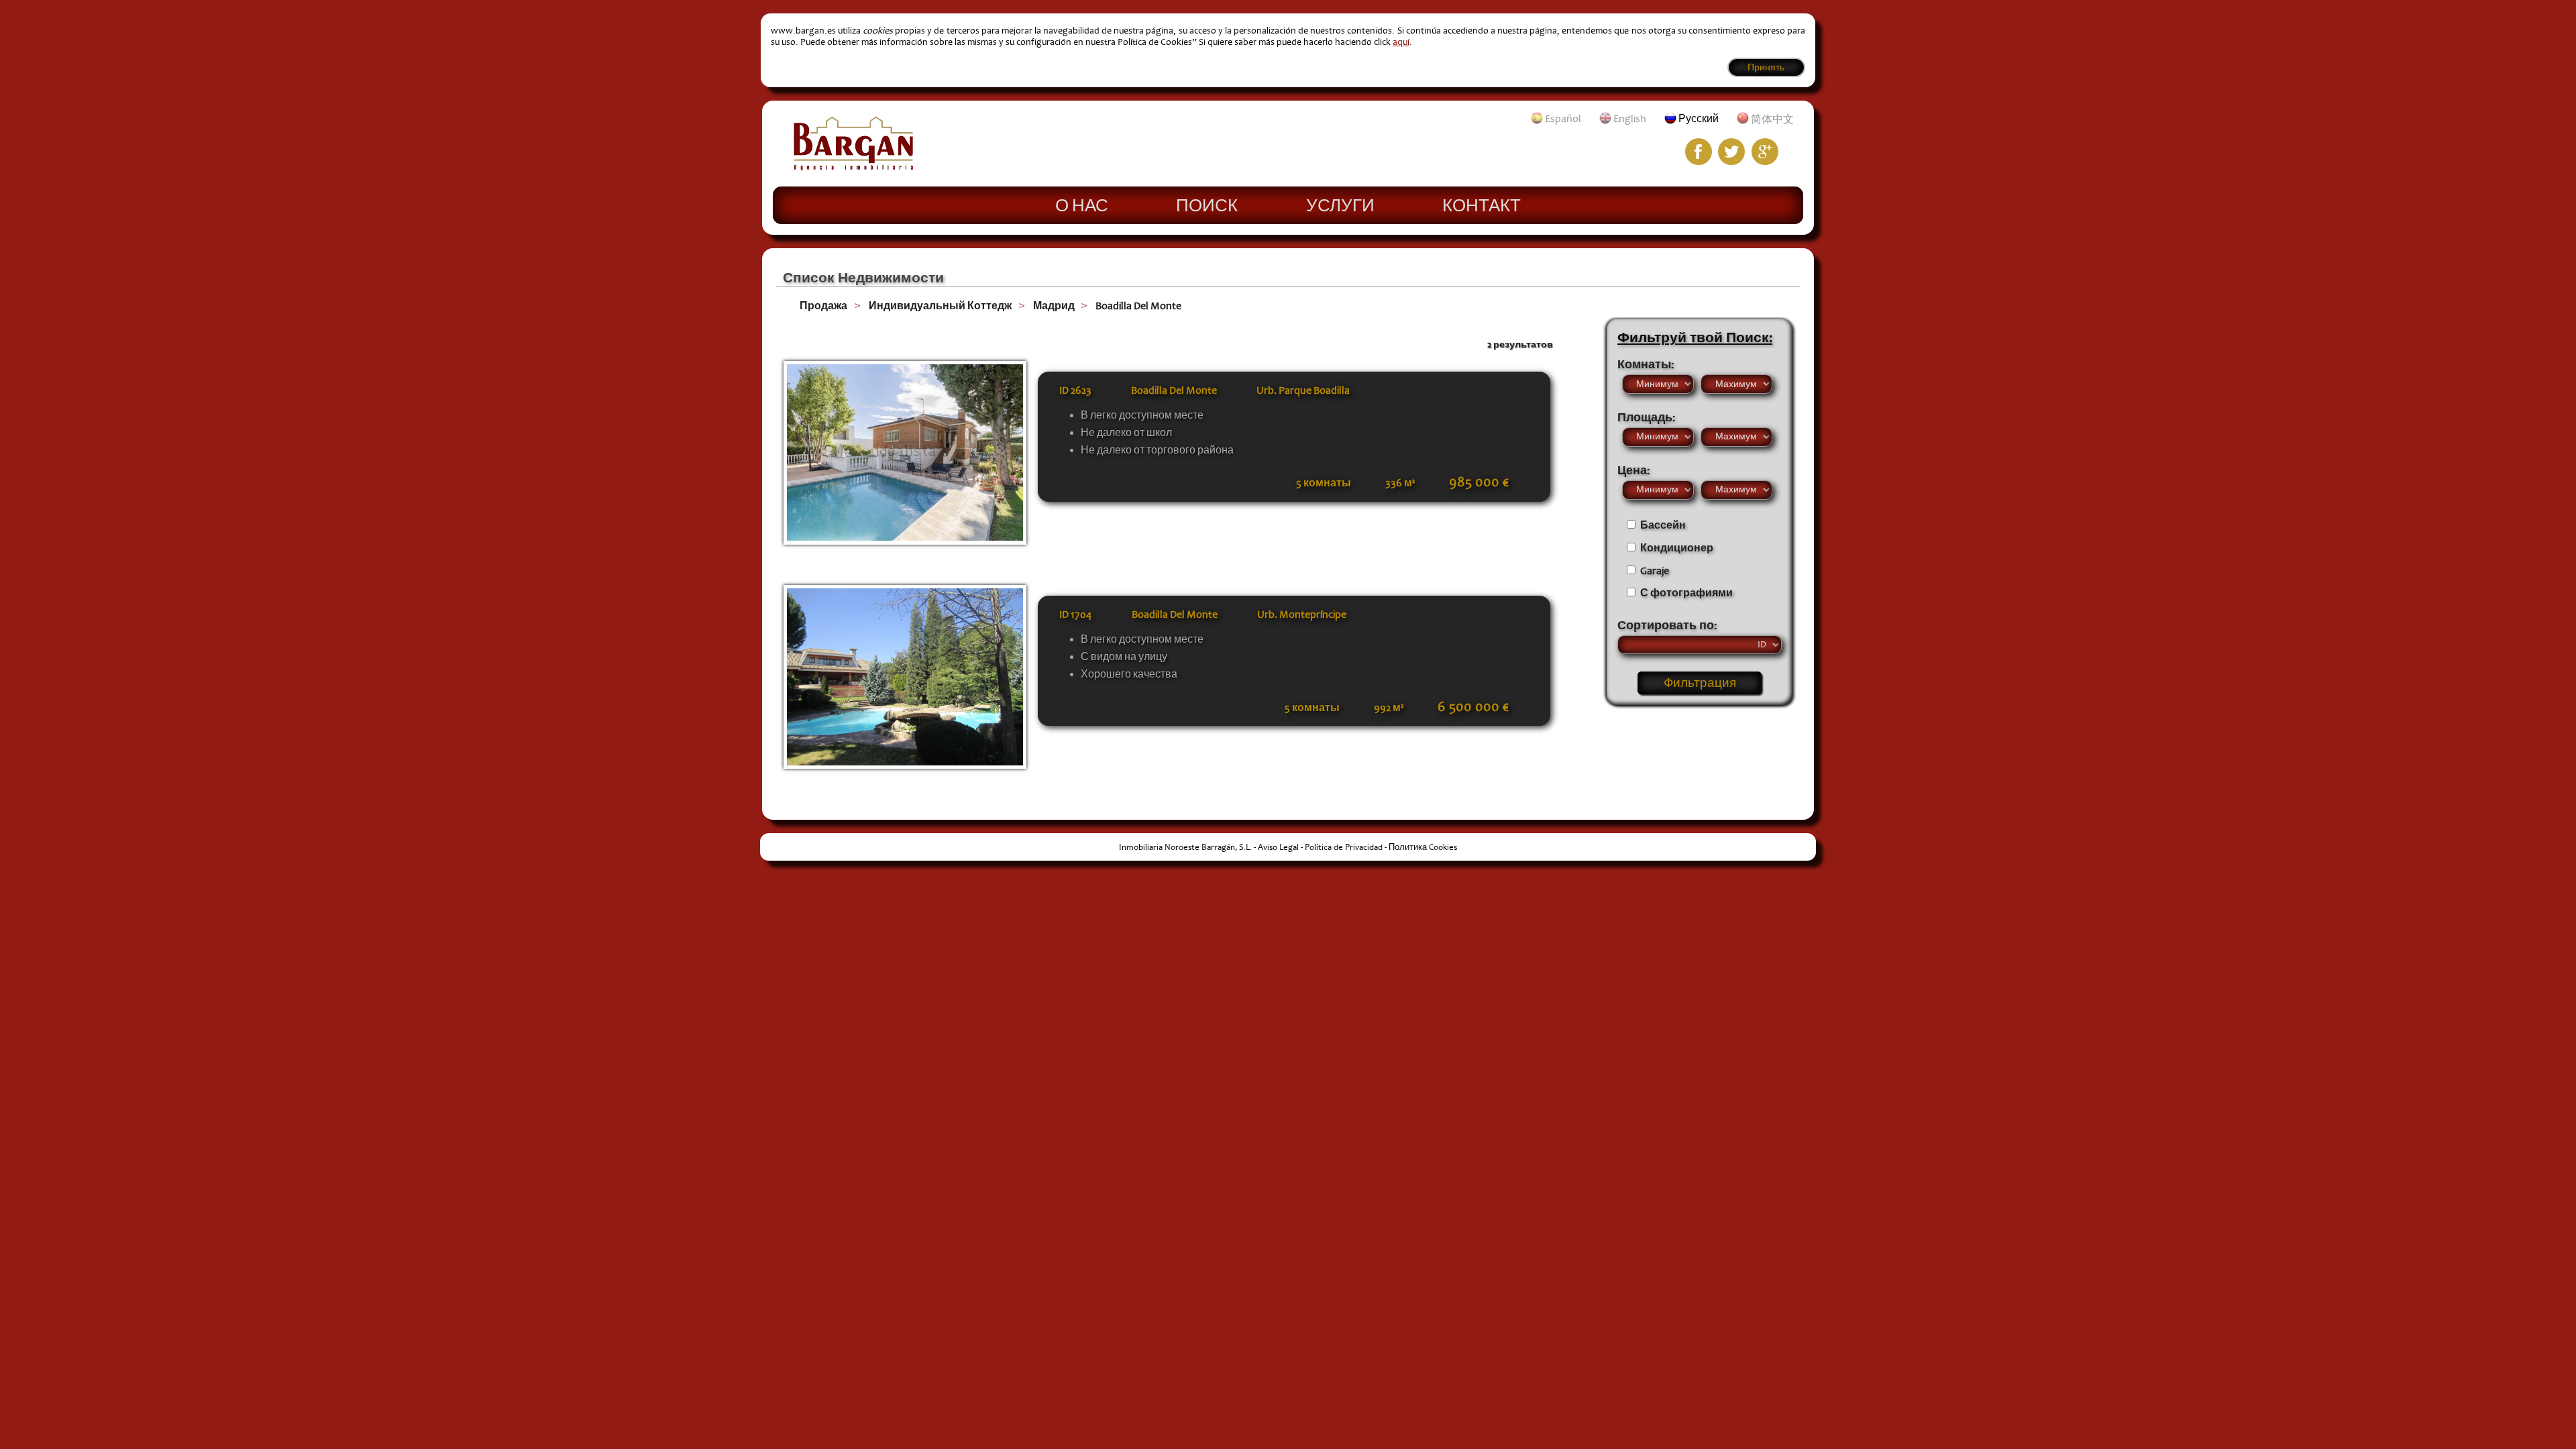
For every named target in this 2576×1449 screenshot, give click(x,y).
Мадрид (1054, 306)
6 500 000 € (1473, 707)
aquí (1401, 42)
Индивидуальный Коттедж (940, 306)
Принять (1766, 67)
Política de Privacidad (1344, 847)
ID (1075, 390)
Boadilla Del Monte (1138, 306)
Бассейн (1663, 525)
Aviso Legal (1278, 847)
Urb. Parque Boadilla (1303, 390)
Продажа (823, 306)
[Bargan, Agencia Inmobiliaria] (853, 167)
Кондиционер (1677, 548)
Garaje (1655, 571)
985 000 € (1479, 482)
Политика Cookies (1423, 847)
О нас (1082, 205)
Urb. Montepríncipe (1302, 614)
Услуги (1340, 205)
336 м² (1400, 483)
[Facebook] (1699, 152)
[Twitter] (1731, 152)
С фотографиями (1686, 593)
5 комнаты (1324, 483)
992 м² (1389, 708)
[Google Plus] (1765, 152)
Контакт (1482, 205)
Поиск (1207, 205)
